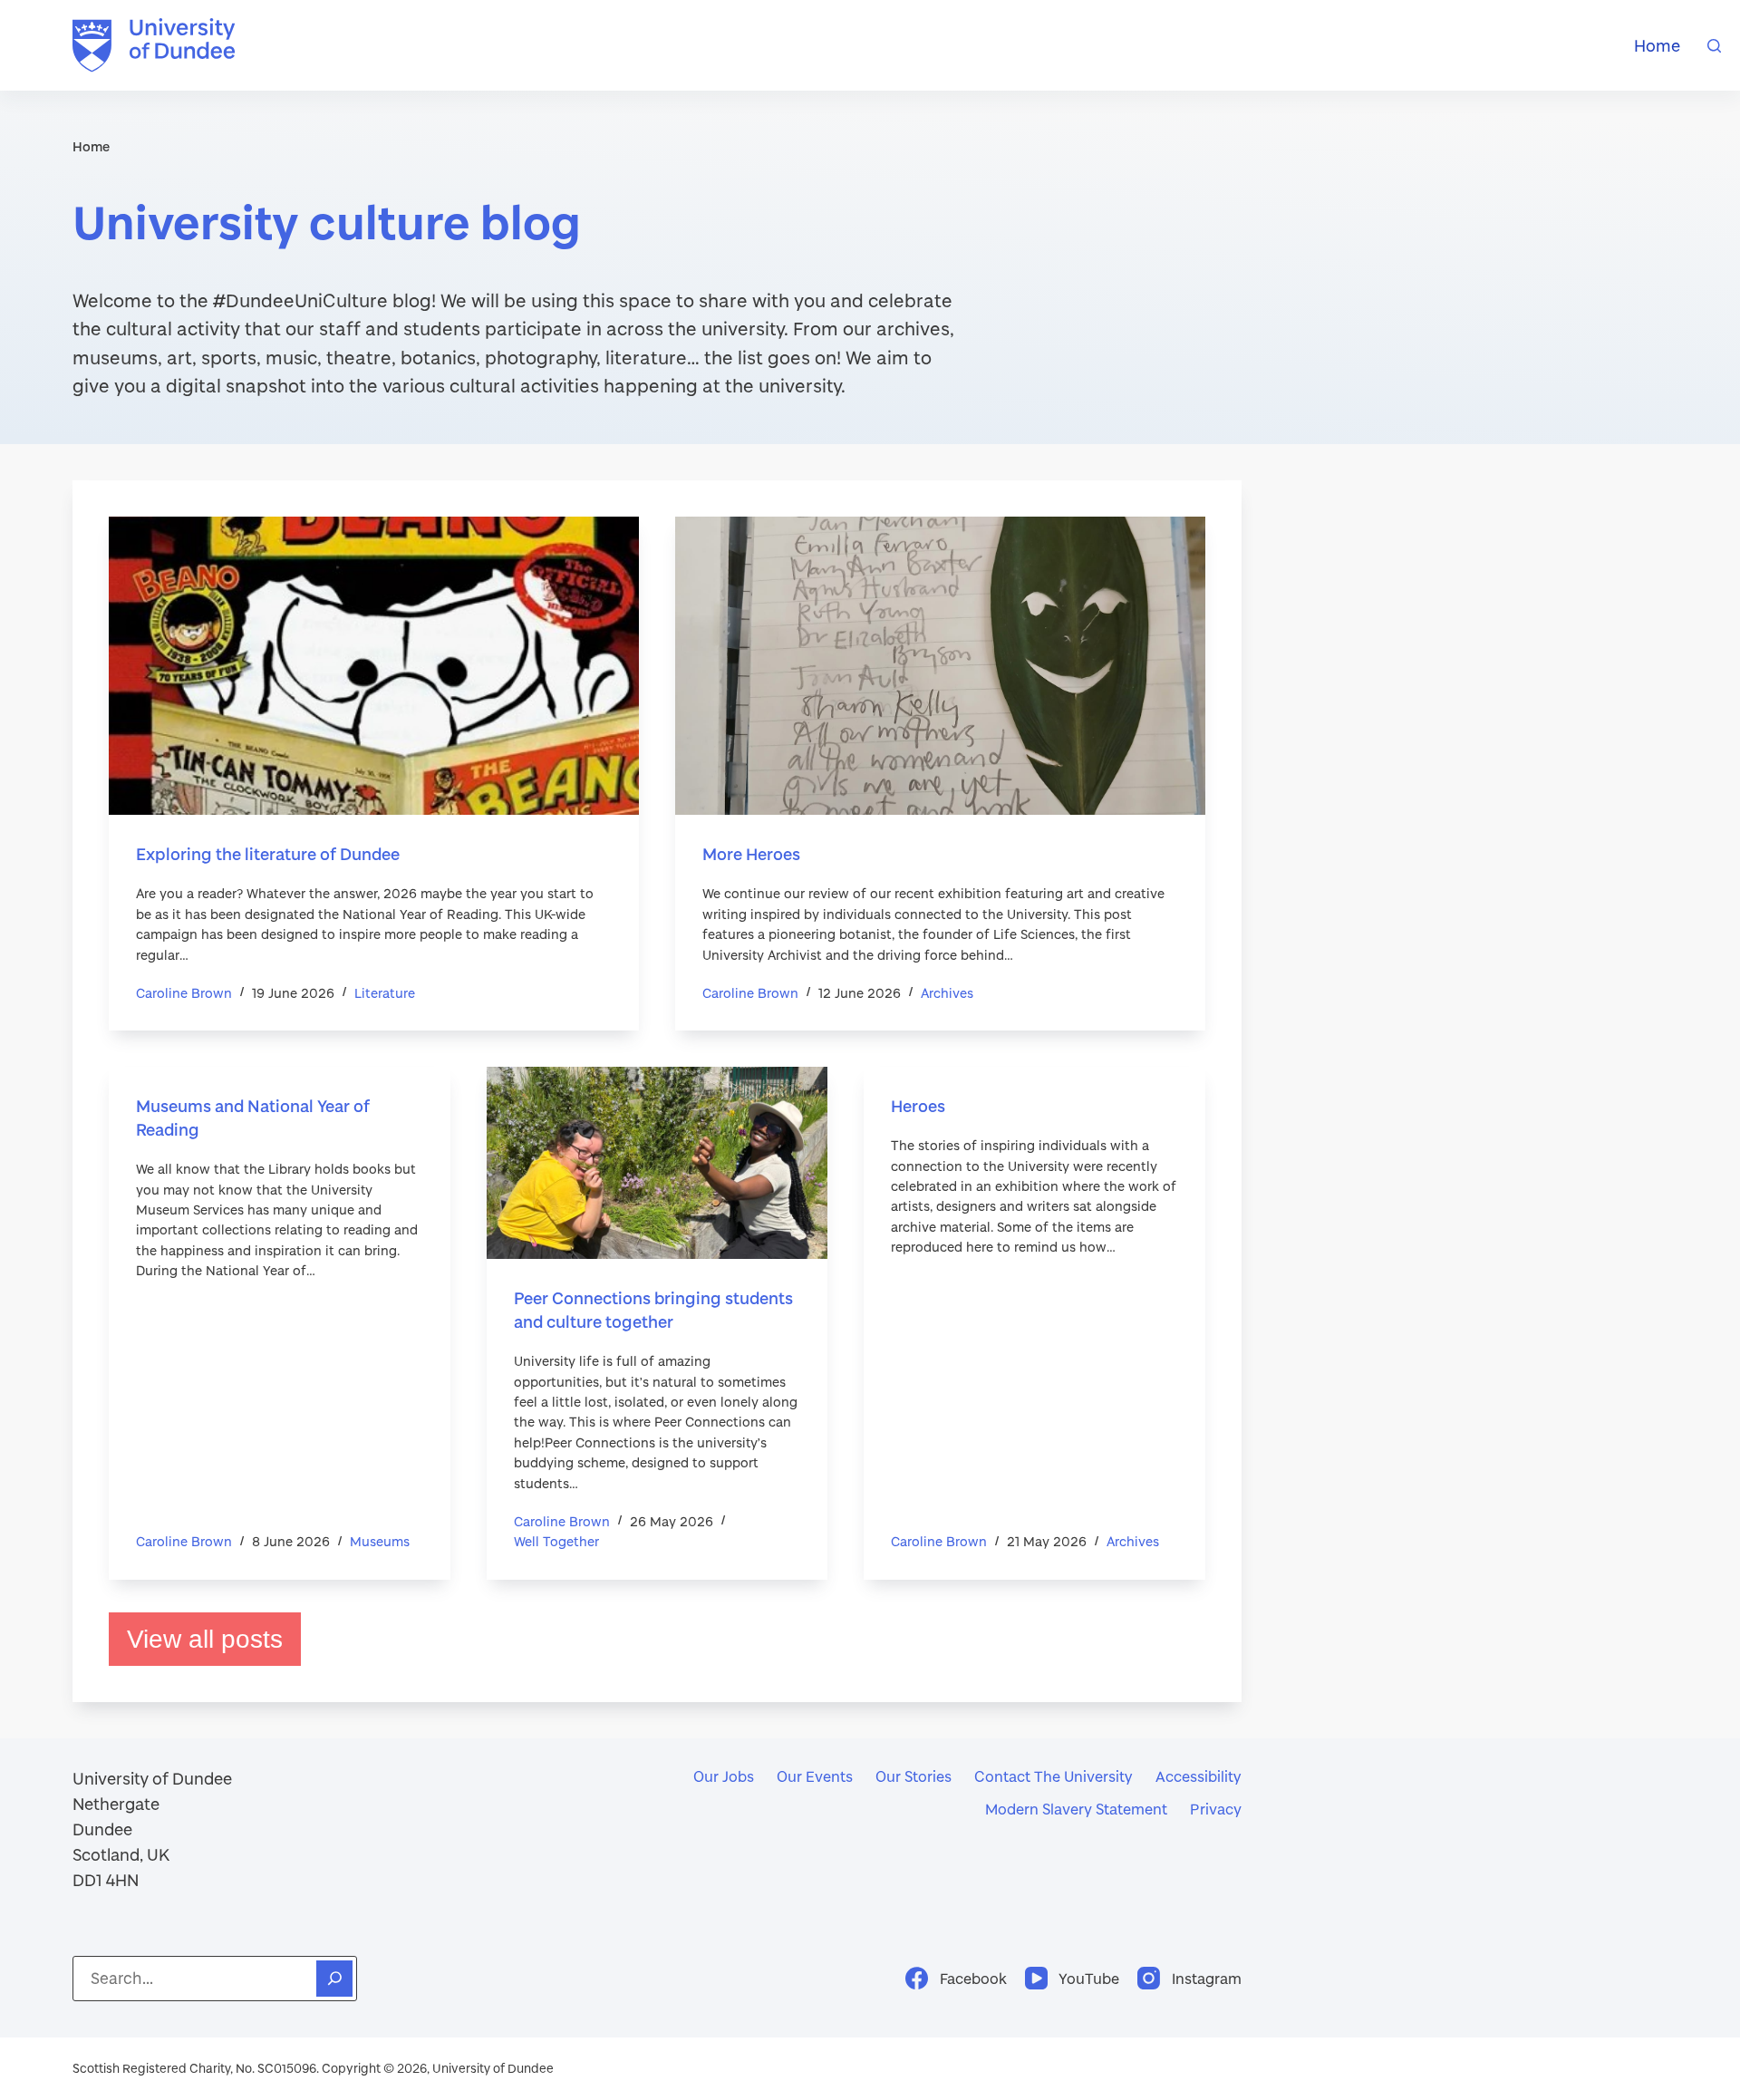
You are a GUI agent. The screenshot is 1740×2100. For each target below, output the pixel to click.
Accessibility (1199, 1776)
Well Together (556, 1541)
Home (1657, 45)
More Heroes (751, 854)
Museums (380, 1541)
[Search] (1714, 46)
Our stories (913, 1776)
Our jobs (724, 1776)
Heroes (918, 1106)
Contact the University (1054, 1776)
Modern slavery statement (1076, 1809)
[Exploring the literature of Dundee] (374, 666)
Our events (815, 1776)
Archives (947, 993)
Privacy (1216, 1809)
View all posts (205, 1639)
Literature (385, 993)
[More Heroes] (940, 666)
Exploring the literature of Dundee (268, 854)
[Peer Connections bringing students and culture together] (657, 1163)
